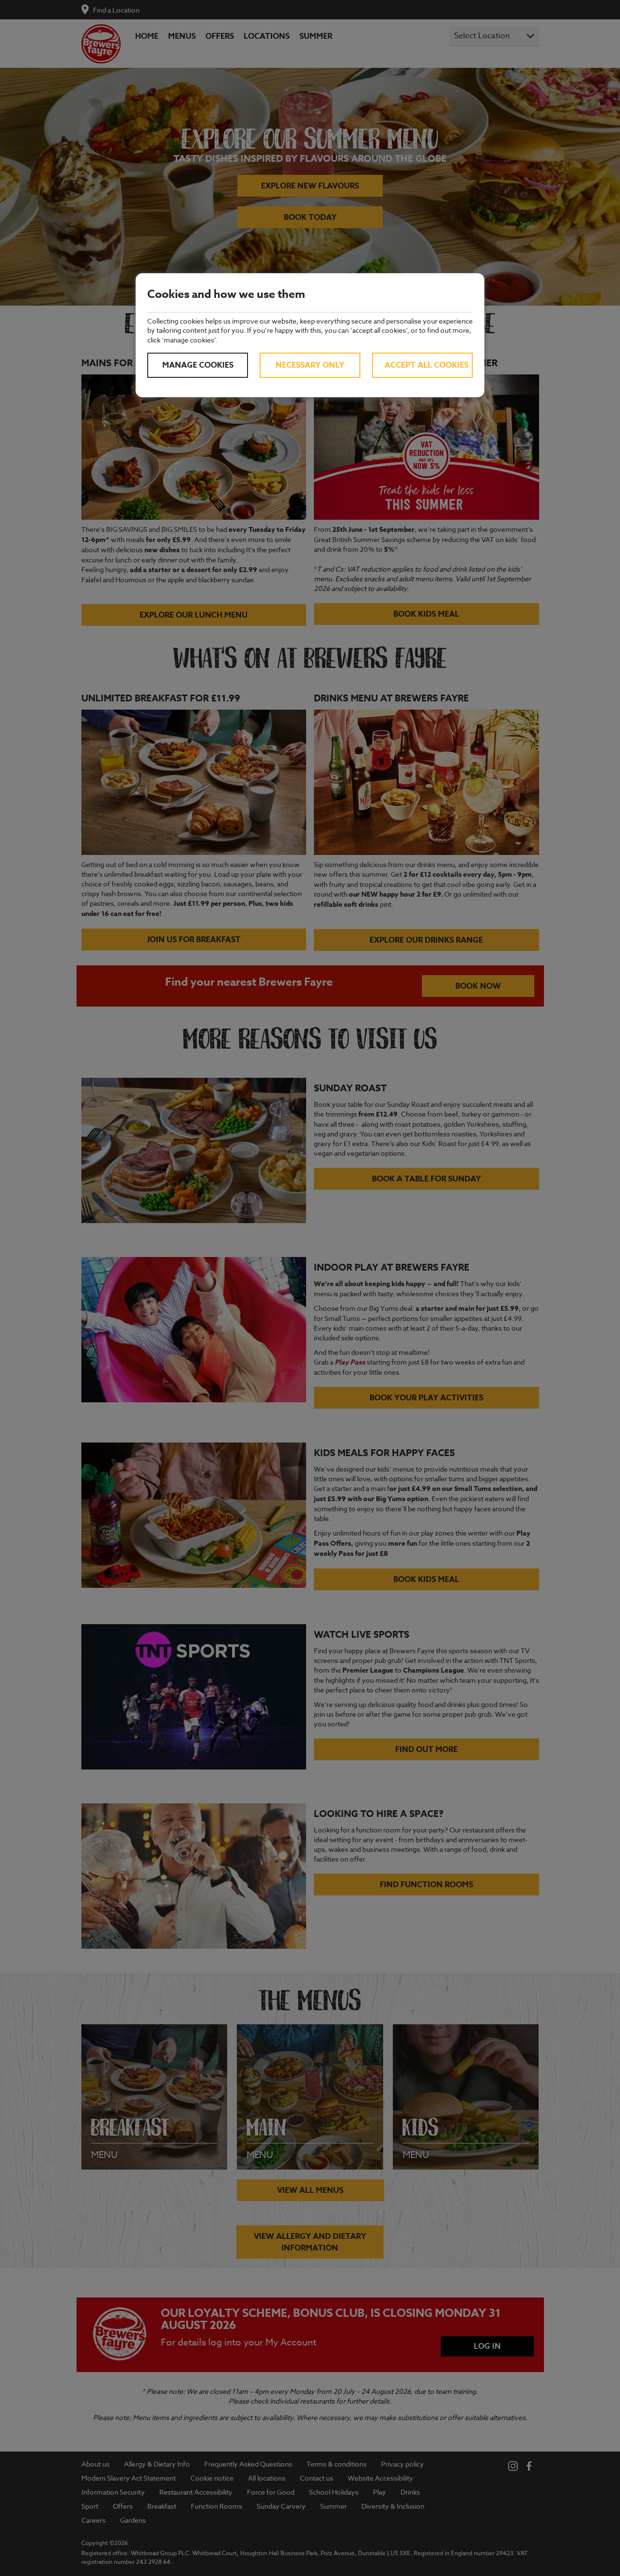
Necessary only (310, 365)
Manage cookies (198, 365)
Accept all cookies (426, 365)
